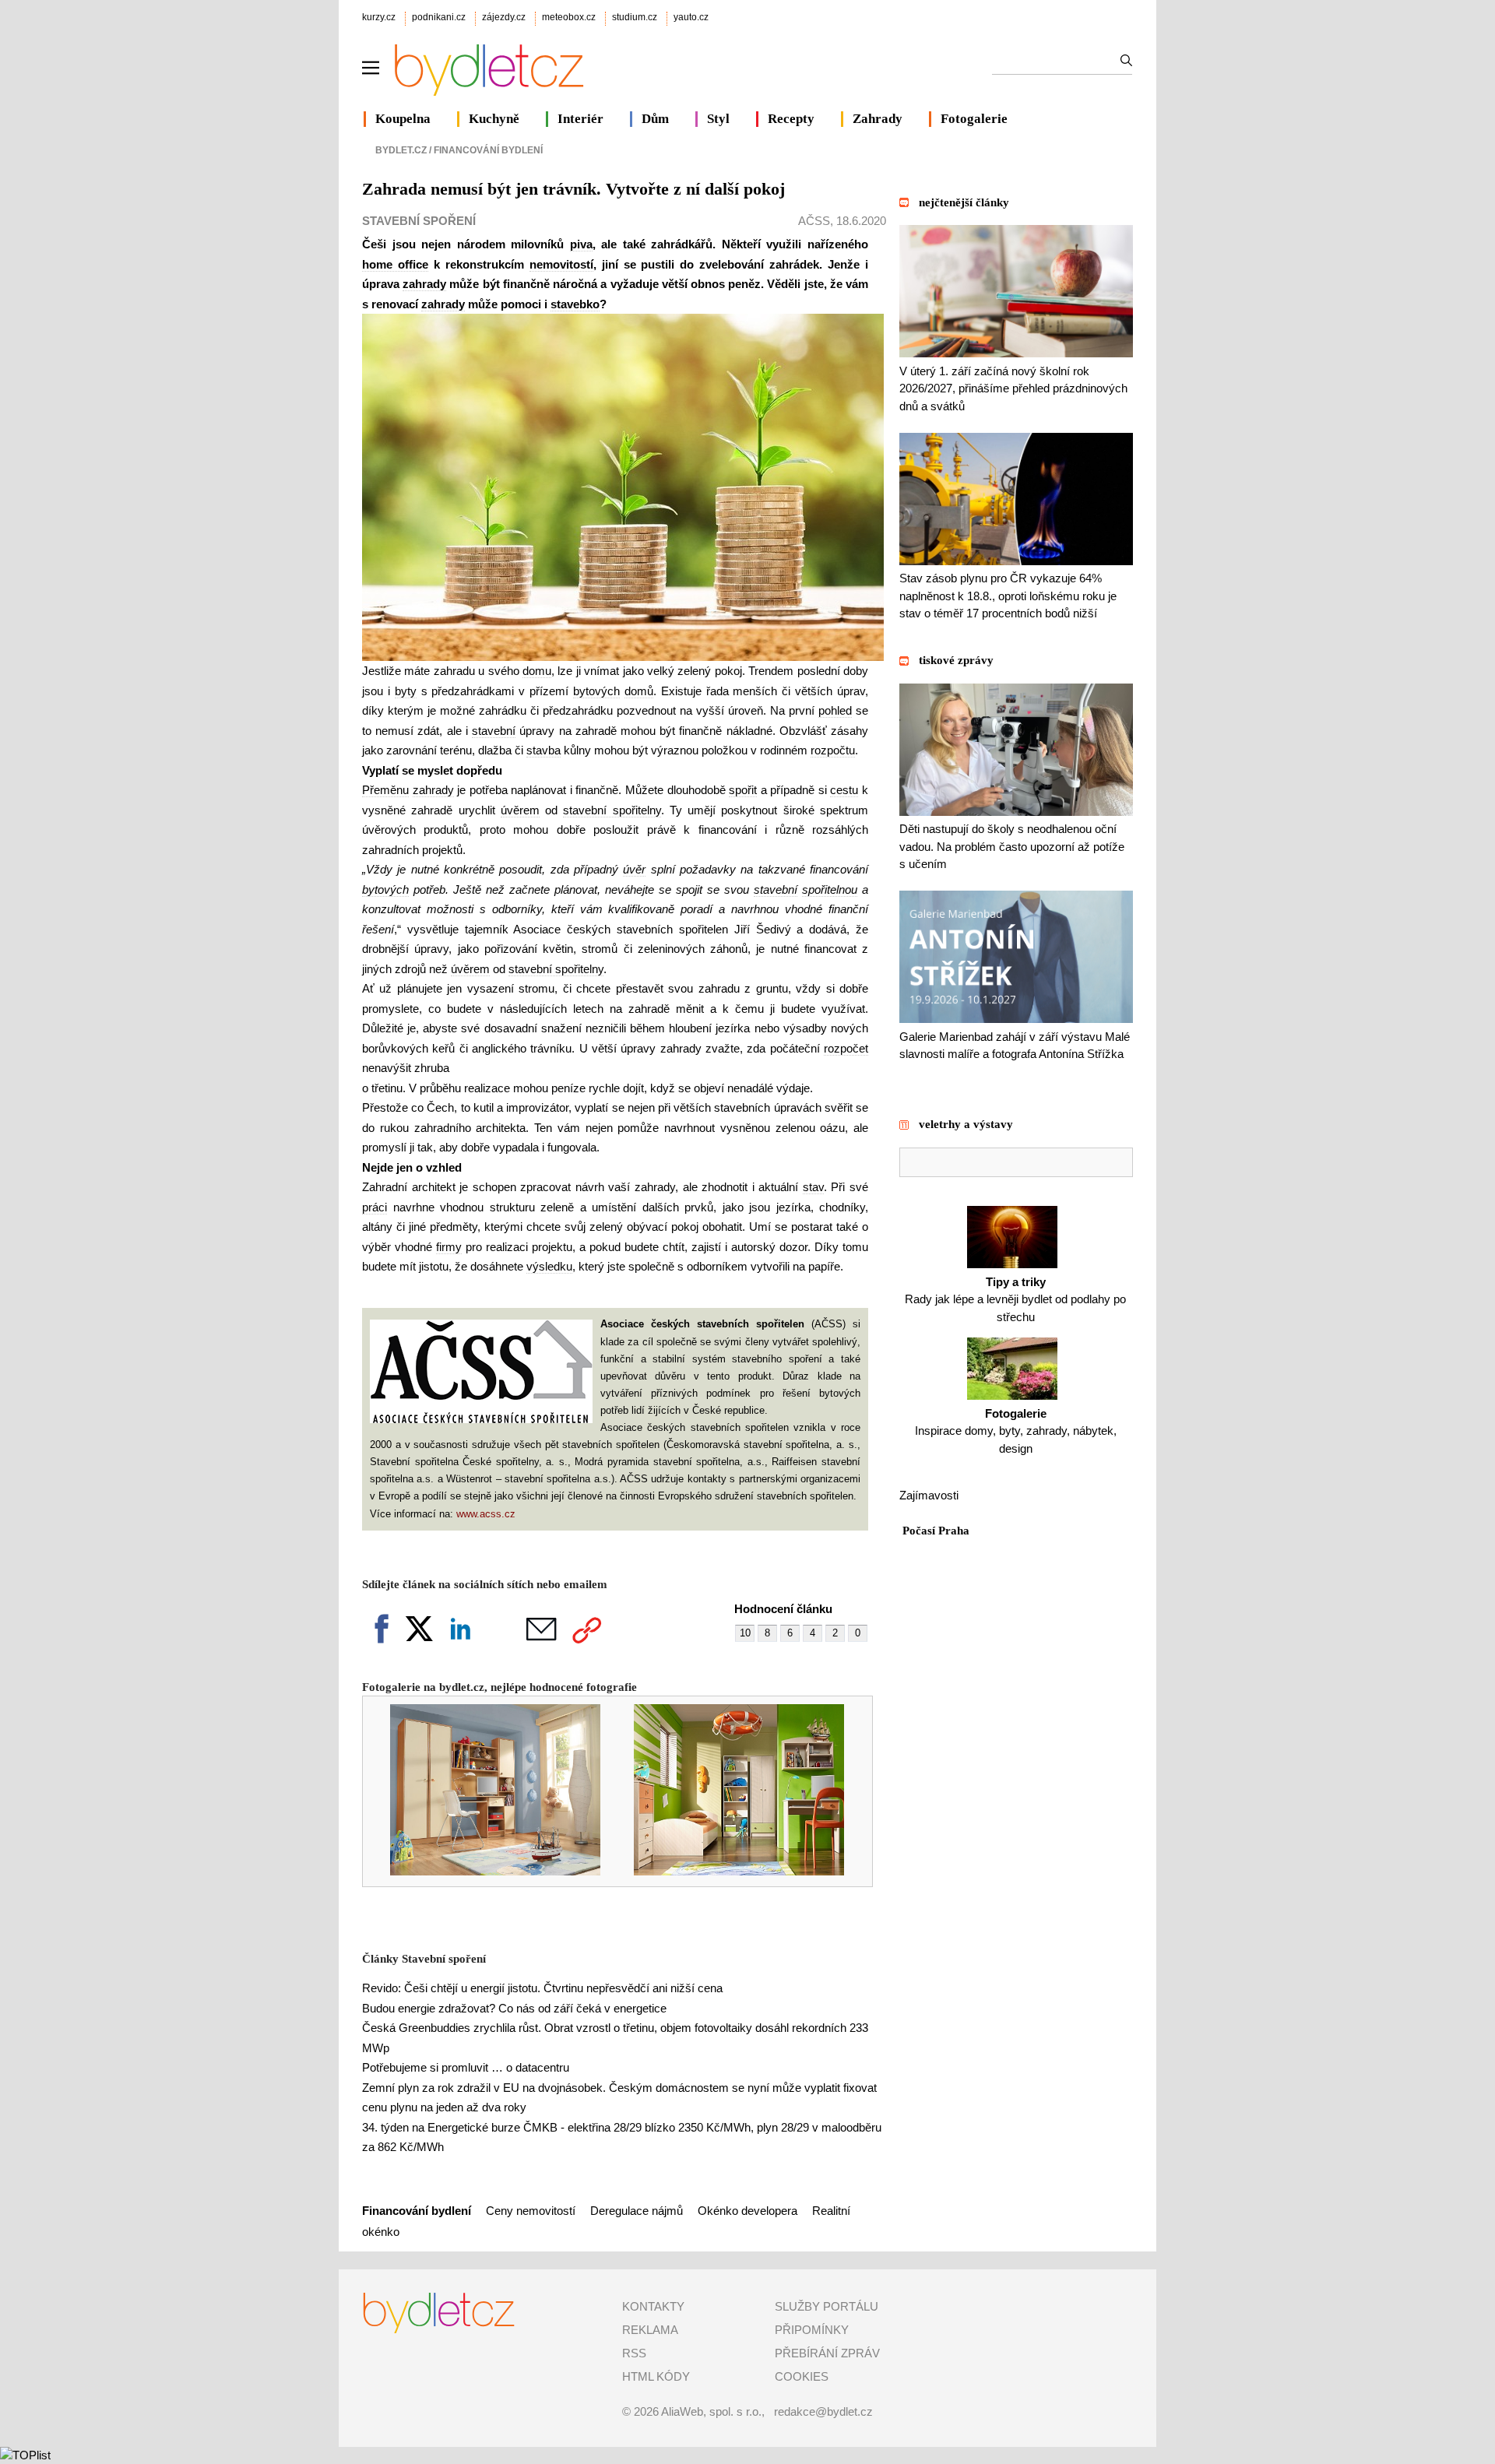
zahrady (424, 284)
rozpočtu (833, 750)
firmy (449, 1247)
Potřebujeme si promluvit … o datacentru (466, 2067)
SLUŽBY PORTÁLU (827, 2306)
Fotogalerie (974, 119)
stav (813, 1187)
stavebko (575, 304)
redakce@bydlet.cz (823, 2411)
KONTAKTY (653, 2306)
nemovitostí (561, 264)
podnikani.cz (439, 17)
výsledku (549, 1266)
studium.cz (635, 17)
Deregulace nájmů (637, 2211)
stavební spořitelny (612, 810)
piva (581, 244)
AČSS (814, 221)
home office (395, 264)
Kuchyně (494, 119)
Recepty (791, 119)
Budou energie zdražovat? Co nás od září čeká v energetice (514, 2008)
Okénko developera (747, 2211)
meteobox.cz (569, 17)
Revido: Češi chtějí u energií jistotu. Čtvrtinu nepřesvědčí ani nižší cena (542, 1988)
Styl (718, 119)
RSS (634, 2353)
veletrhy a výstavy (966, 1124)
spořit (743, 790)
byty (406, 691)
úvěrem (520, 810)
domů (639, 691)
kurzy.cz (379, 17)
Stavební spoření (419, 221)
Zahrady (878, 119)
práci (375, 1207)
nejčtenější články (964, 202)
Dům (655, 119)
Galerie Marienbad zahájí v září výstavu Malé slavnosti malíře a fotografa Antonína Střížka (1015, 1045)
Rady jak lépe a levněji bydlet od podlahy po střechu (1015, 1299)
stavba (543, 750)
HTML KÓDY (656, 2376)
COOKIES (802, 2376)
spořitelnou (830, 889)
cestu (844, 790)
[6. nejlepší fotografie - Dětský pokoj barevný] (728, 1871)
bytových (596, 691)
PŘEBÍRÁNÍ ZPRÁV (827, 2353)
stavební (494, 731)
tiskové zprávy (956, 660)
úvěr (634, 869)
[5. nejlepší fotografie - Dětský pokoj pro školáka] (485, 1871)
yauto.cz (691, 17)
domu (537, 671)
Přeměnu (385, 790)
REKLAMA (650, 2330)
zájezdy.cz (504, 17)
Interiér (580, 119)
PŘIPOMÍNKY (812, 2330)
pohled (835, 710)
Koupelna (403, 119)
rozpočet (846, 1048)
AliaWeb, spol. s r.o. (711, 2411)
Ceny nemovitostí (532, 2211)
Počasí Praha (936, 1531)
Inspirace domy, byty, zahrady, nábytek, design (1016, 1431)
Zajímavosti (929, 1495)
